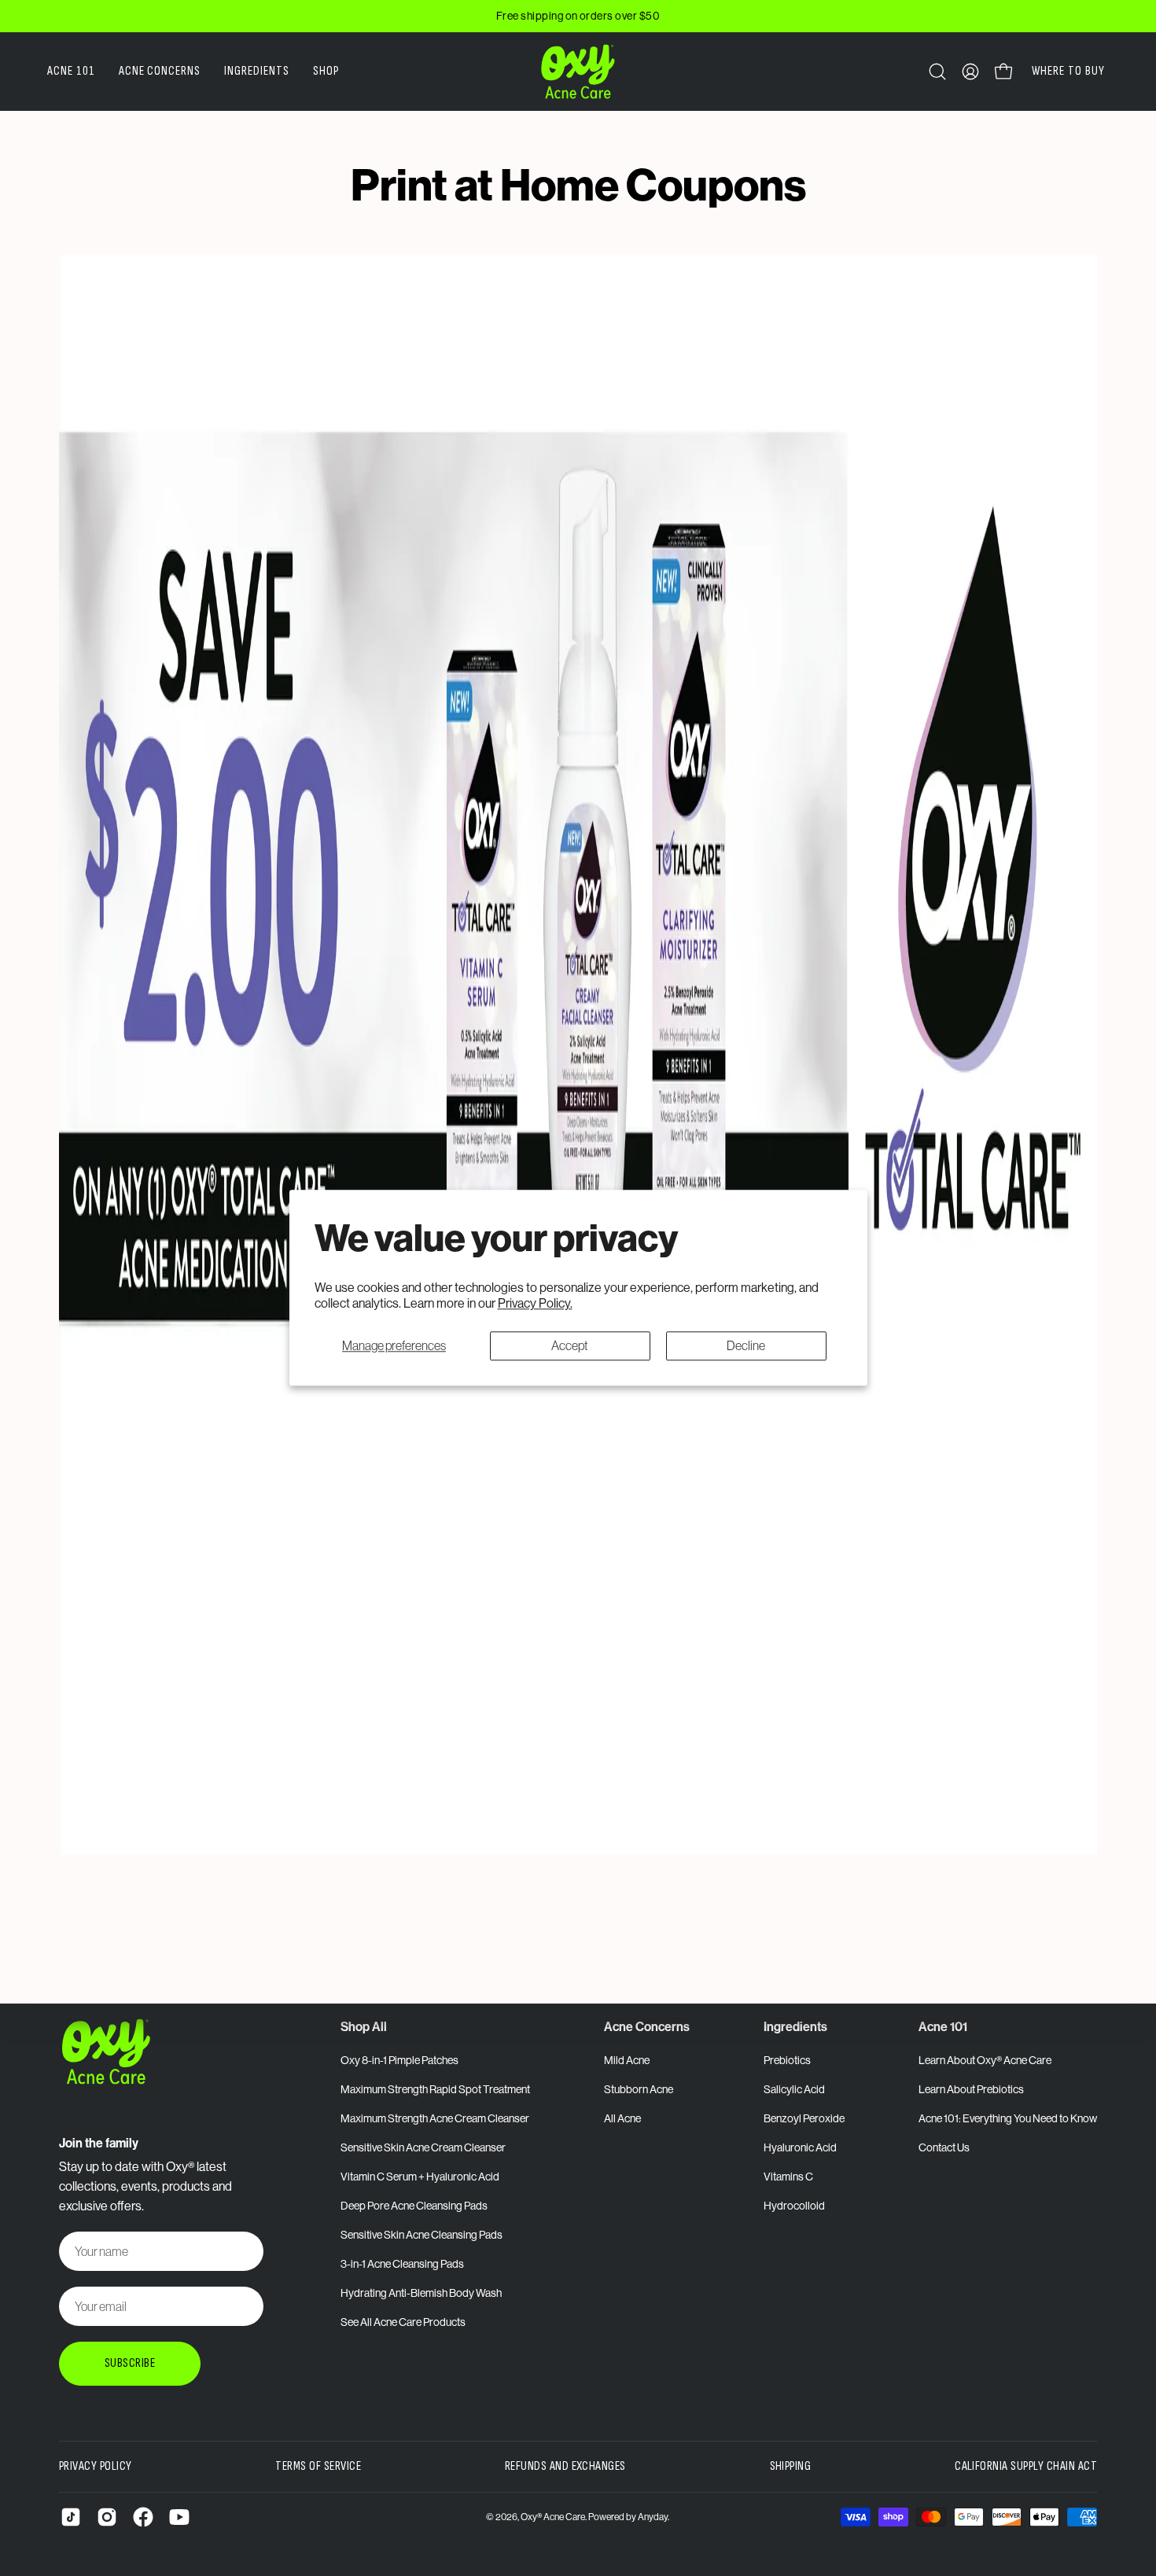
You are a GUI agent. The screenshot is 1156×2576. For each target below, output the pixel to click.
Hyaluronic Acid (800, 2147)
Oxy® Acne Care (553, 2517)
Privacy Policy (96, 2466)
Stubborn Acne (639, 2089)
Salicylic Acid (794, 2089)
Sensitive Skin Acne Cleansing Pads (422, 2235)
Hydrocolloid (794, 2206)
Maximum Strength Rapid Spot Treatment (435, 2089)
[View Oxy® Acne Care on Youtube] (179, 2517)
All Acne (622, 2118)
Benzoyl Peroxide (804, 2118)
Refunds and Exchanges (565, 2466)
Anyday (653, 2517)
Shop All (364, 2026)
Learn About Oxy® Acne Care (985, 2060)
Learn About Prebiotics (971, 2089)
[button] (937, 72)
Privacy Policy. (535, 1304)
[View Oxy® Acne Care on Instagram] (107, 2517)
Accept (570, 1345)
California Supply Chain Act (1026, 2466)
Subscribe (130, 2363)
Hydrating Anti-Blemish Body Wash (421, 2293)
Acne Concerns (647, 2026)
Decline (746, 1345)
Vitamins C (788, 2177)
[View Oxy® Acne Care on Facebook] (143, 2517)
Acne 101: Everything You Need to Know (1008, 2118)
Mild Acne (627, 2060)
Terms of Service (318, 2466)
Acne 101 (943, 2026)
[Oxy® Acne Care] (578, 72)
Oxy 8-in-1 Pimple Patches (399, 2060)
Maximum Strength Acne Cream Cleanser (435, 2118)
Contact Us (944, 2147)
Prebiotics (787, 2060)
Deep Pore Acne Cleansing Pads (414, 2206)
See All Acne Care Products (403, 2322)
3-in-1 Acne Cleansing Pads (402, 2264)
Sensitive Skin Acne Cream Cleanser (423, 2147)
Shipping (791, 2466)
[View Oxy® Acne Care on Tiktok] (71, 2517)
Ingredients (795, 2026)
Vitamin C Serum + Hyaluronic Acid (420, 2177)
